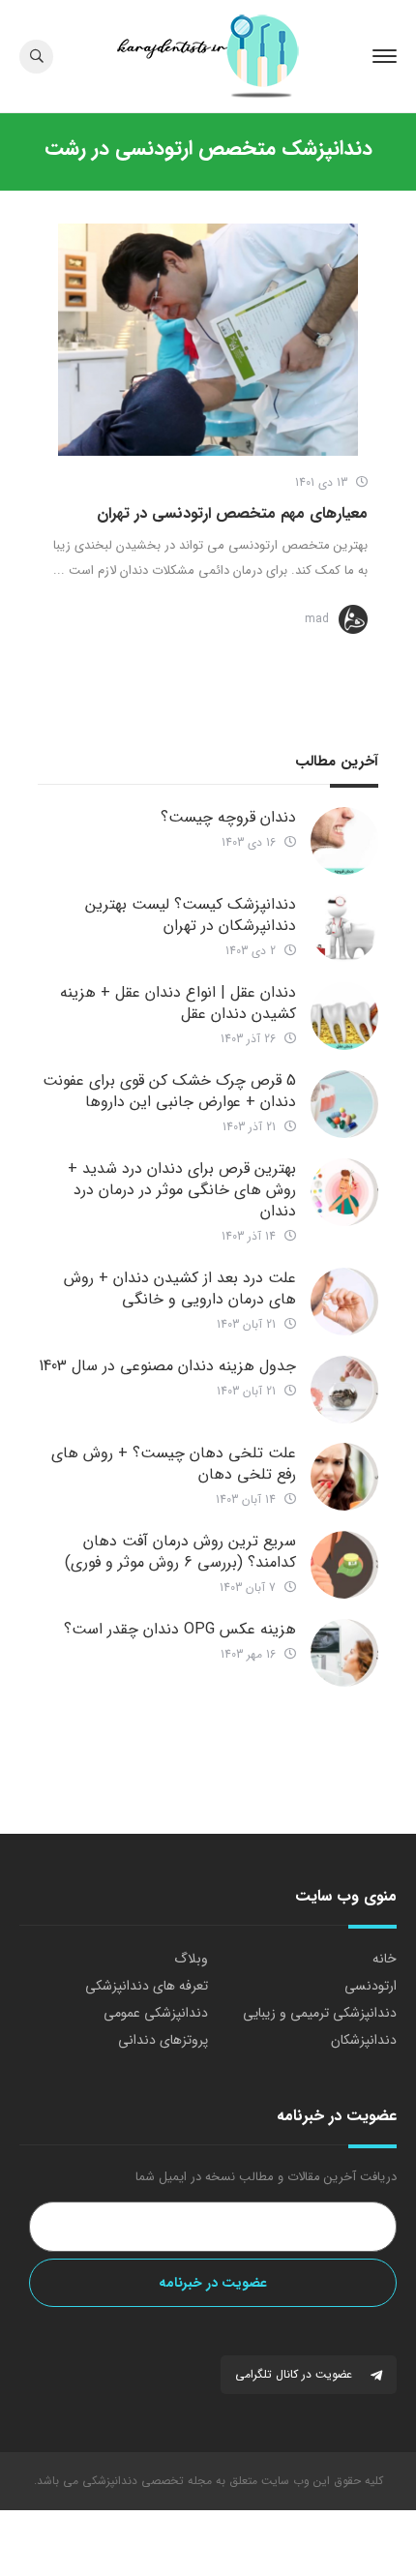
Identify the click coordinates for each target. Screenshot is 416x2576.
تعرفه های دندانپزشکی (147, 1986)
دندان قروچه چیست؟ (228, 817)
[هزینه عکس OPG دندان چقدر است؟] (344, 1653)
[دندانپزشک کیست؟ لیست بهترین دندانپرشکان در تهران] (344, 928)
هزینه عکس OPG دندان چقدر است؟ (180, 1629)
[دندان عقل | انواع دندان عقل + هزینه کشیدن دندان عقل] (344, 1016)
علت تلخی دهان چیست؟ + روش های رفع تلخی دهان (174, 1464)
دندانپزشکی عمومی (156, 2013)
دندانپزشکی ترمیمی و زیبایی (320, 2013)
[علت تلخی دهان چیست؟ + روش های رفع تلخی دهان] (344, 1477)
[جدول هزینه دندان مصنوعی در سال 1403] (344, 1390)
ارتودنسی (371, 1986)
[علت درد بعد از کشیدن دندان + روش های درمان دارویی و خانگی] (344, 1302)
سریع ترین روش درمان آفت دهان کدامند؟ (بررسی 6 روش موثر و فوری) (180, 1552)
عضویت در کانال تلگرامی (296, 2374)
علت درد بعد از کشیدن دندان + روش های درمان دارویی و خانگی (180, 1288)
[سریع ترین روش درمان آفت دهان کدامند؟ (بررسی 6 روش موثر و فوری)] (344, 1565)
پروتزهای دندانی (163, 2040)
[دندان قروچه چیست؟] (344, 841)
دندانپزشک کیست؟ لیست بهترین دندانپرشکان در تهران (191, 915)
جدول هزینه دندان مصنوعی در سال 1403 (167, 1366)
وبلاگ (191, 1959)
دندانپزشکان (364, 2040)
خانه (385, 1959)
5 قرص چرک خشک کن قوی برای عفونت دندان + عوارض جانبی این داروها (169, 1091)
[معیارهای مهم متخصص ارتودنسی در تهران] (208, 340)
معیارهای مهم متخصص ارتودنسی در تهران (232, 513)
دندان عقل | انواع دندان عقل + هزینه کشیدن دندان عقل (178, 1003)
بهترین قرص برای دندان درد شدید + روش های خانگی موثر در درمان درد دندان (182, 1190)
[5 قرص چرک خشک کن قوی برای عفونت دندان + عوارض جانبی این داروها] (344, 1104)
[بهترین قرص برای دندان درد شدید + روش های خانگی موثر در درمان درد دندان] (344, 1192)
